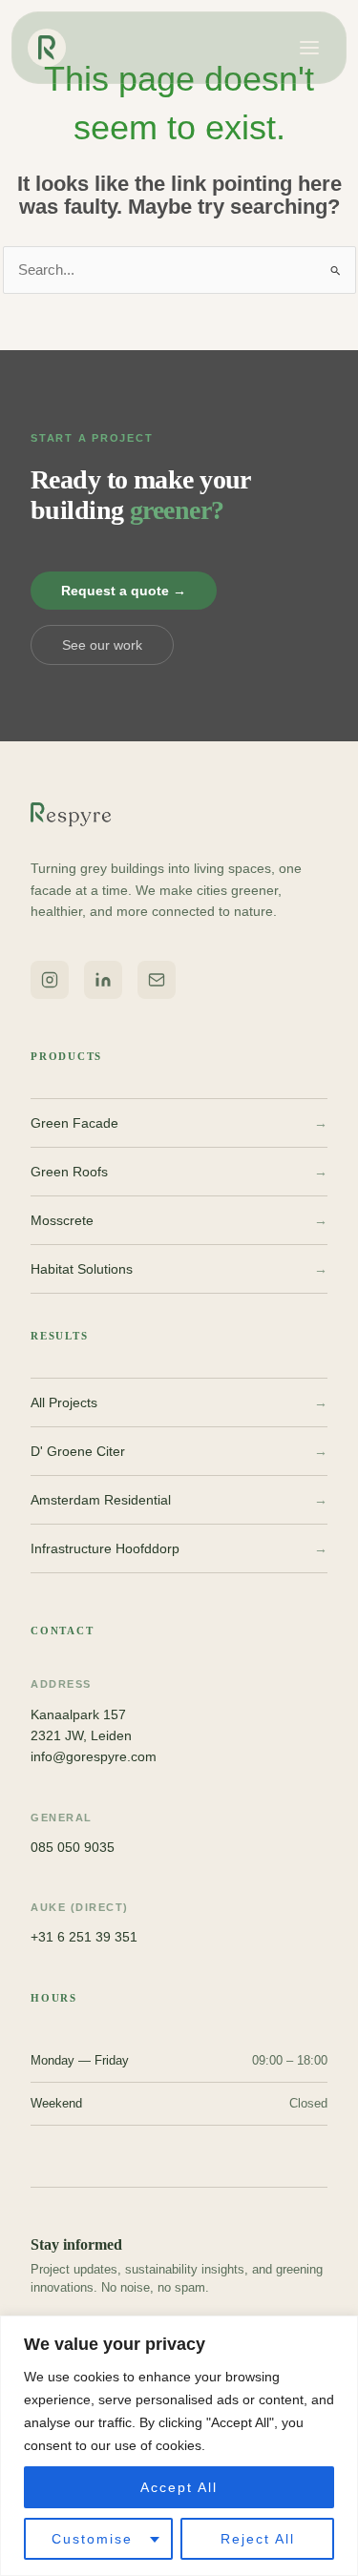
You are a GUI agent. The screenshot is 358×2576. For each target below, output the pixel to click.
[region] (179, 2446)
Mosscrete (179, 1220)
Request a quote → (124, 591)
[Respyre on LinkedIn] (103, 980)
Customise (92, 2539)
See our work (102, 645)
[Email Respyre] (157, 980)
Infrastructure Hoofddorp (179, 1548)
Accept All (179, 2487)
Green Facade (179, 1123)
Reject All (258, 2539)
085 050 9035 (73, 1847)
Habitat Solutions (179, 1269)
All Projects (179, 1402)
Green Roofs (179, 1172)
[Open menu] (309, 48)
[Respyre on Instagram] (50, 980)
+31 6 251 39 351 (84, 1937)
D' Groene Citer (179, 1451)
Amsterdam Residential (179, 1500)
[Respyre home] (53, 48)
